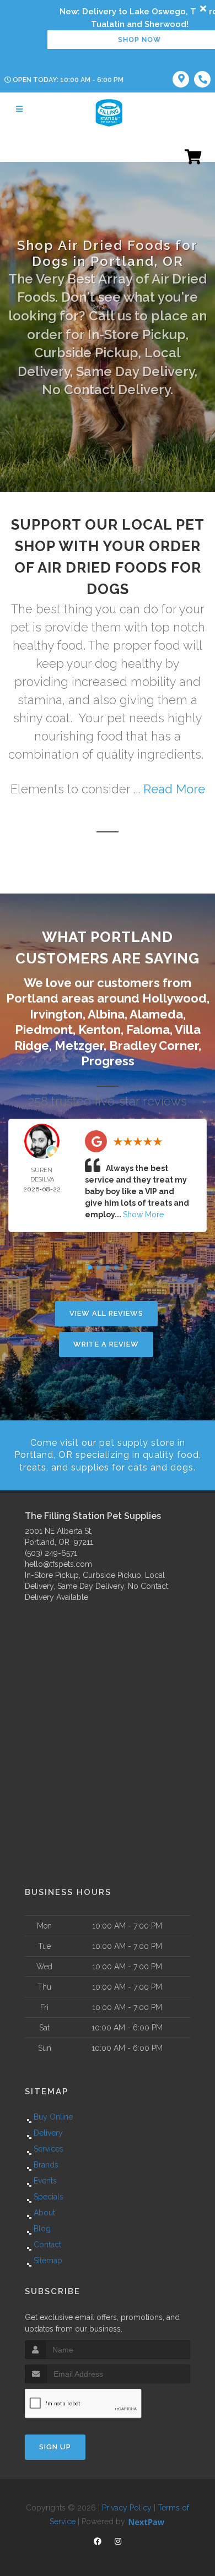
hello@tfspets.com (58, 1564)
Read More (174, 789)
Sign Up (55, 2447)
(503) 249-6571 (51, 1553)
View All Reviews (106, 1313)
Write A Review (106, 1344)
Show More (143, 1215)
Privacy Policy (127, 2508)
